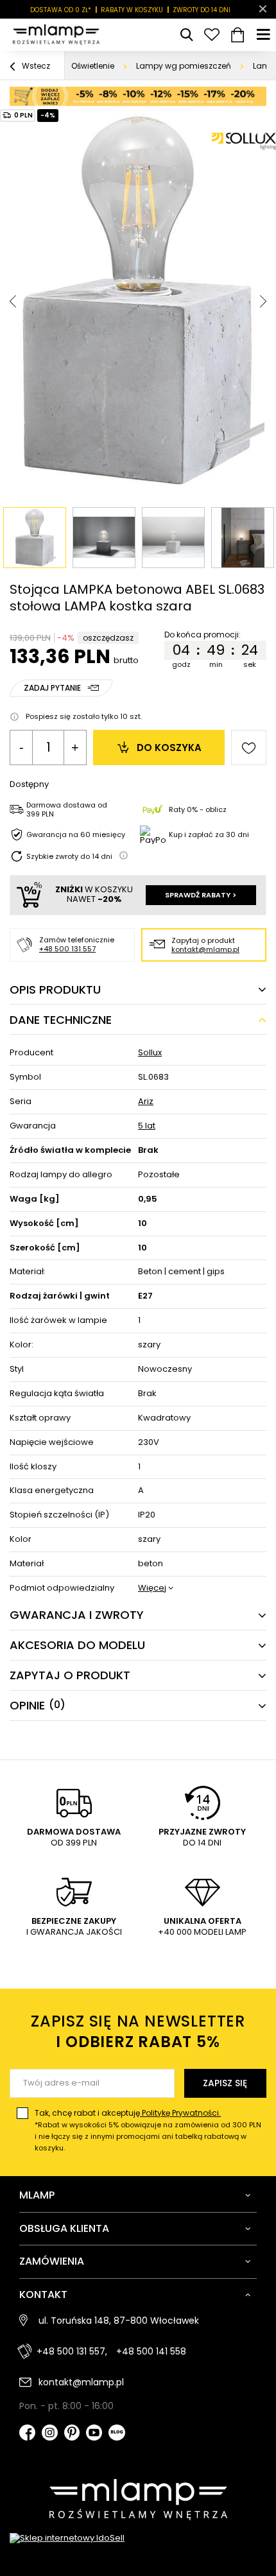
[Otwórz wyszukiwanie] (186, 35)
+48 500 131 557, (72, 2351)
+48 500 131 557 (67, 949)
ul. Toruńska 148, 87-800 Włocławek (119, 2321)
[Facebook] (27, 2434)
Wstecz (35, 66)
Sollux (150, 1053)
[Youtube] (94, 2434)
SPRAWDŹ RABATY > (201, 895)
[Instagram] (50, 2434)
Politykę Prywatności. (180, 2113)
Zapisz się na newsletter (138, 2031)
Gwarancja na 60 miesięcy (76, 834)
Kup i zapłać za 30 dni (209, 834)
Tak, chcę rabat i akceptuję (148, 2130)
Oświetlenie (93, 66)
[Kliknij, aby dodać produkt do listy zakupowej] (249, 748)
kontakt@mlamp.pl (205, 949)
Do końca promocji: (204, 635)
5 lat (147, 1126)
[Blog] (117, 2434)
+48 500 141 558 (151, 2351)
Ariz (146, 1102)
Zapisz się (225, 2083)
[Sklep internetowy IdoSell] (138, 2538)
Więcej (152, 1588)
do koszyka (169, 748)
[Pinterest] (72, 2434)
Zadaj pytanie (52, 688)
